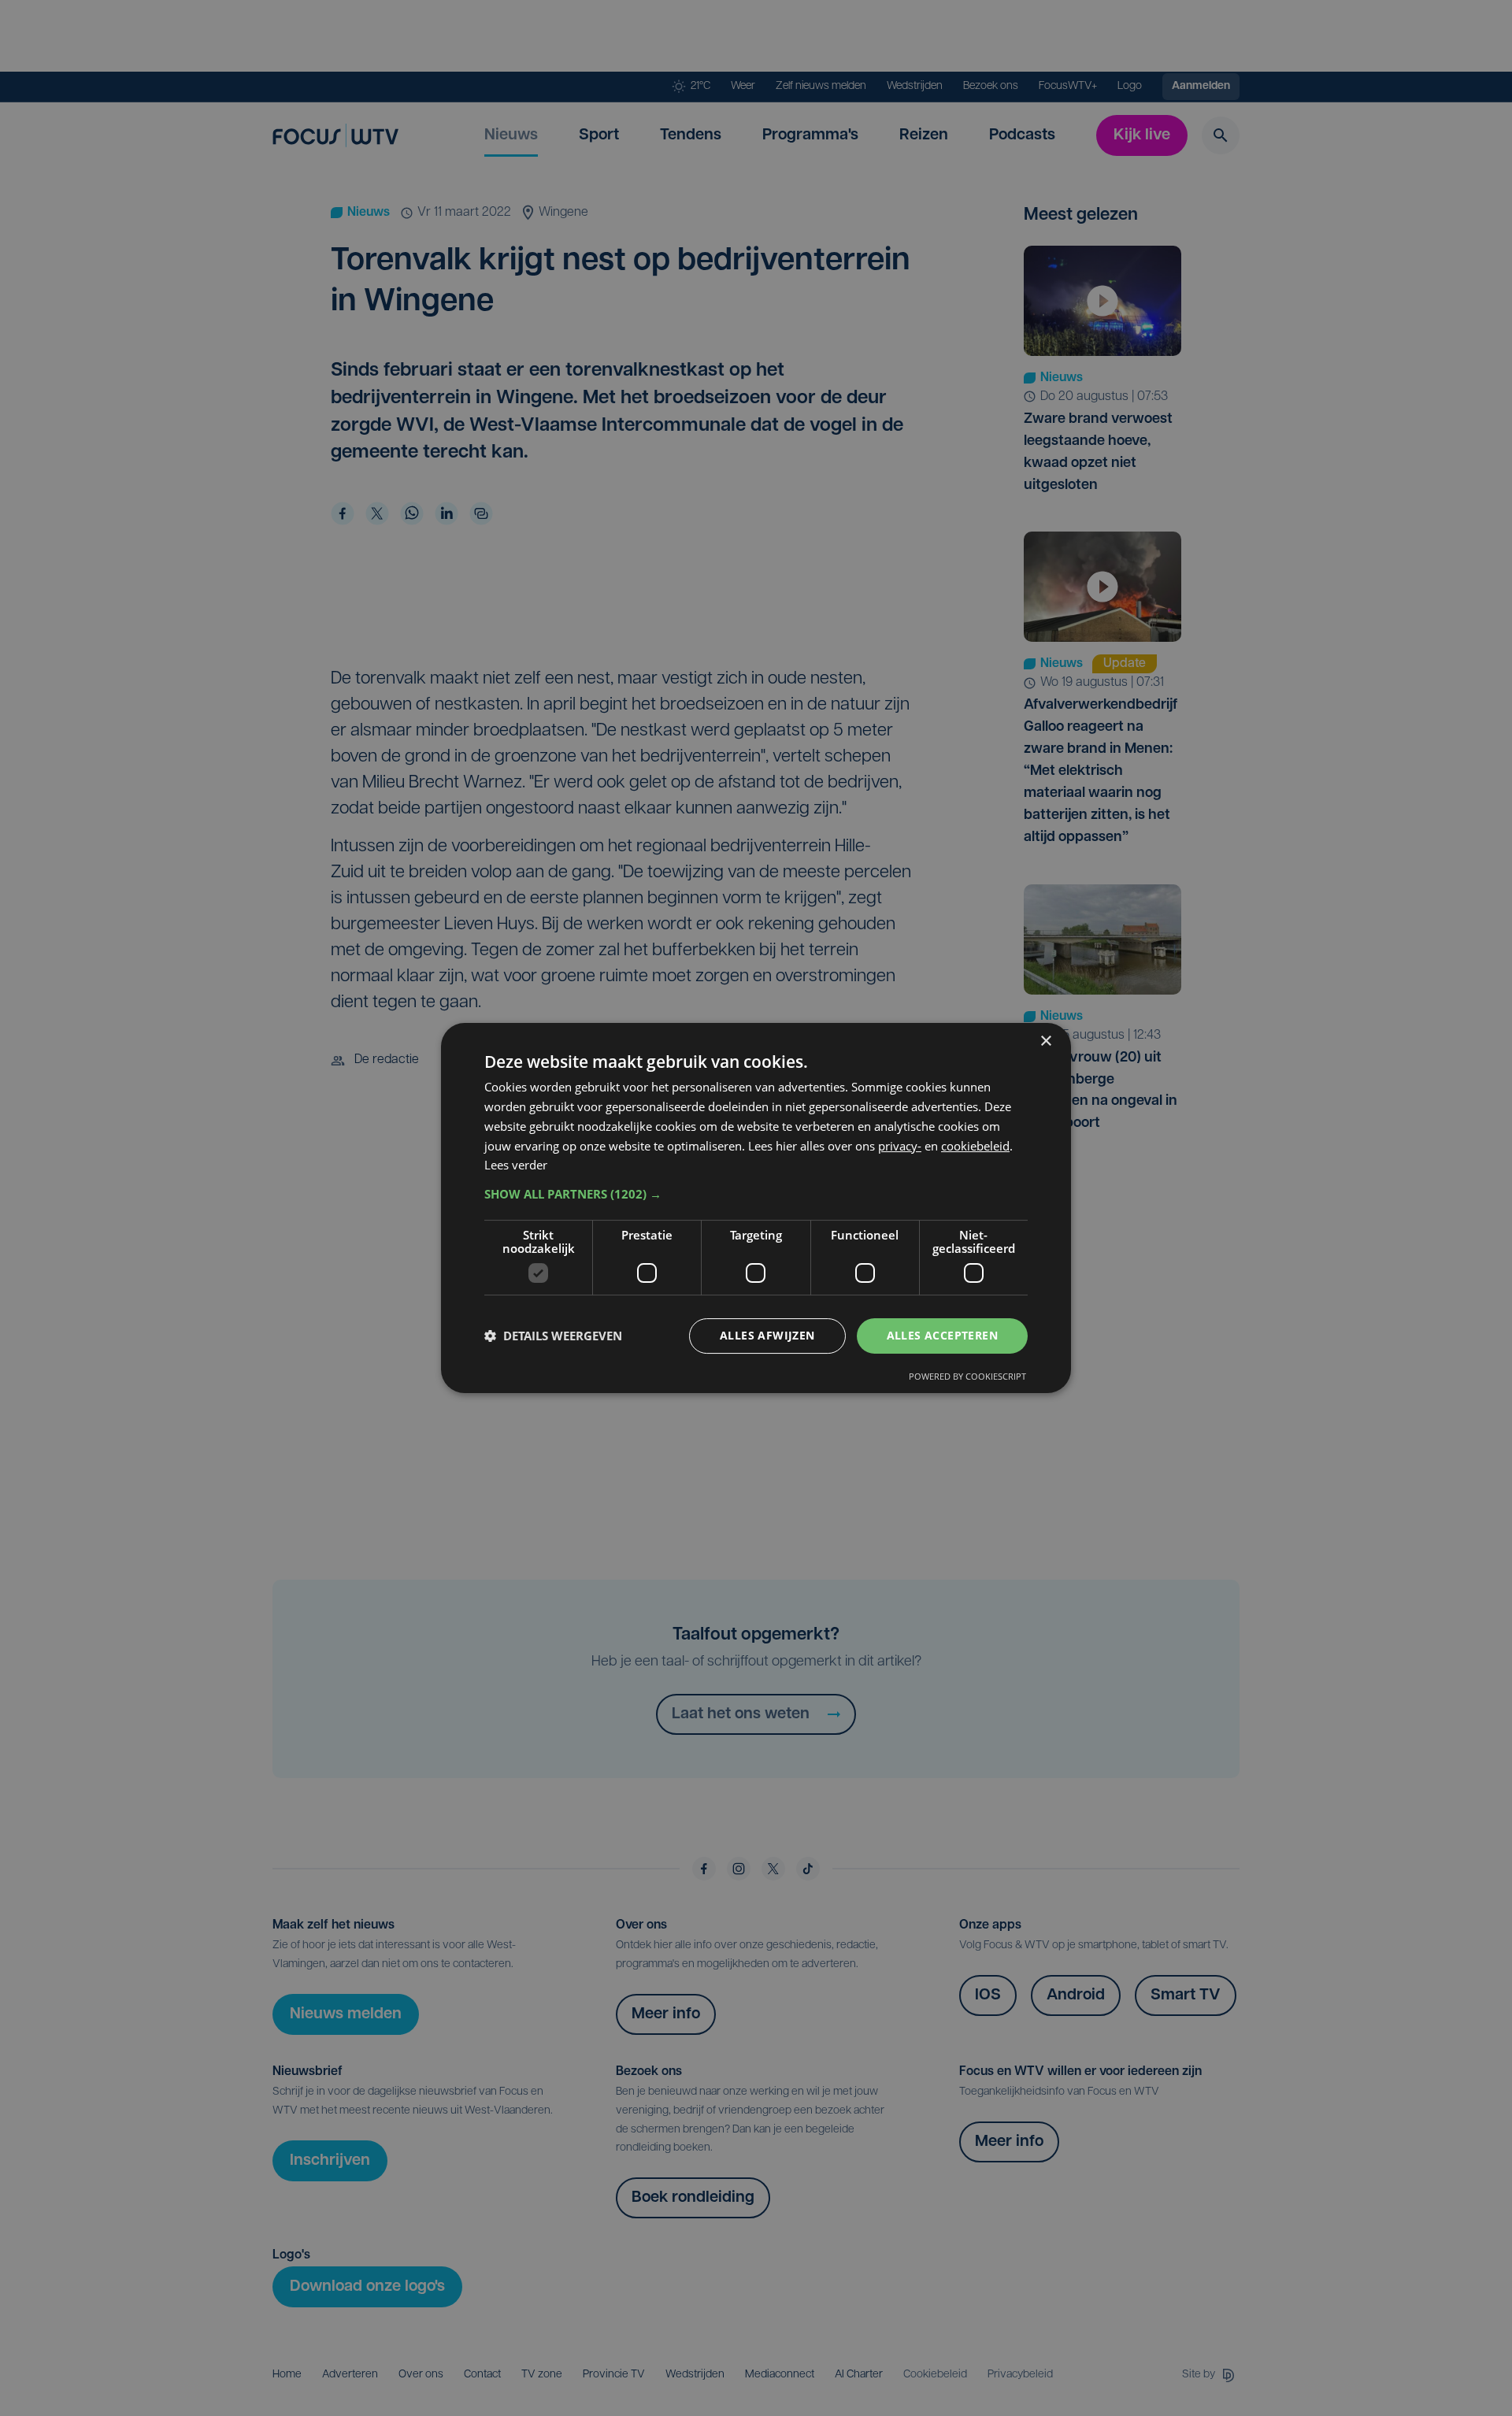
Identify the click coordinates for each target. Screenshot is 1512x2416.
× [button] (1045, 1041)
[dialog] (756, 1208)
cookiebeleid (975, 1146)
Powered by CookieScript (967, 1376)
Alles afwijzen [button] (767, 1335)
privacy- (900, 1146)
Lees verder (516, 1165)
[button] (756, 1194)
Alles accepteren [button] (942, 1335)
